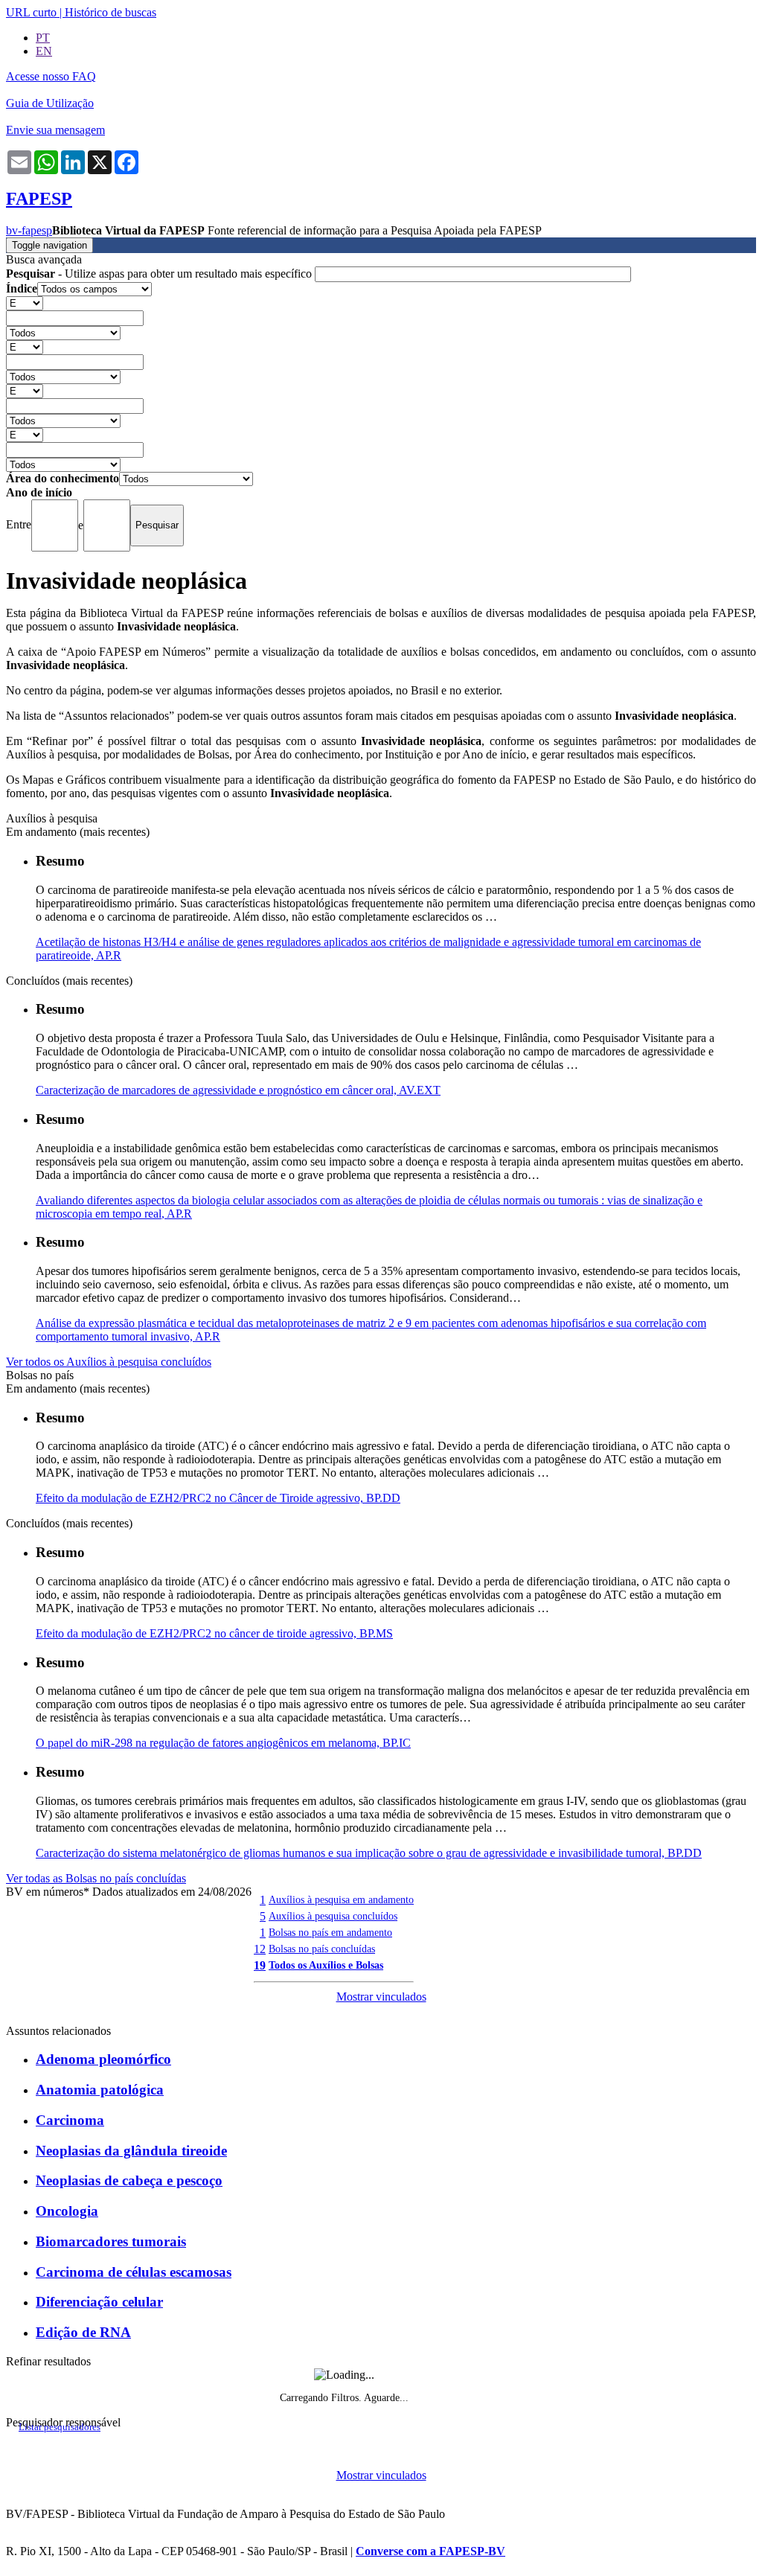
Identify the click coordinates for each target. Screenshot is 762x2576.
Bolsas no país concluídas (322, 1949)
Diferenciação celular (99, 2302)
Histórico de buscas (111, 12)
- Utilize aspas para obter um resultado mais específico (160, 274)
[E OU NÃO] (25, 303)
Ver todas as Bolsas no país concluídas (96, 1878)
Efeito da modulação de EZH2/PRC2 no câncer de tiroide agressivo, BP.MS (214, 1633)
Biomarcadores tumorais (111, 2241)
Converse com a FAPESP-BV (430, 2551)
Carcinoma (70, 2120)
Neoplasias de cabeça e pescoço (129, 2180)
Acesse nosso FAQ (51, 76)
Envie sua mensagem (55, 130)
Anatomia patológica (100, 2090)
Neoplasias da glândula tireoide (131, 2151)
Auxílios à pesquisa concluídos (333, 1916)
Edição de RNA (83, 2332)
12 (260, 1949)
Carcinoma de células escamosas (134, 2272)
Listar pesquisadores (60, 2427)
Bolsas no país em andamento (330, 1932)
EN (44, 51)
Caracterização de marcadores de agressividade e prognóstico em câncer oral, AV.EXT (238, 1090)
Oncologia (67, 2211)
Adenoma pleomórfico (103, 2059)
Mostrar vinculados (381, 1997)
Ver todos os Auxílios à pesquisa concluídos (109, 1362)
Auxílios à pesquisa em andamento (341, 1899)
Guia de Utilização (50, 103)
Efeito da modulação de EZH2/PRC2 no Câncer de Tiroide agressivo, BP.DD (218, 1498)
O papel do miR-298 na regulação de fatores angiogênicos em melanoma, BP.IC (223, 1743)
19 (260, 1965)
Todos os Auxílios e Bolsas (326, 1965)
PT (43, 38)
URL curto (31, 12)
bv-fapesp (29, 230)
